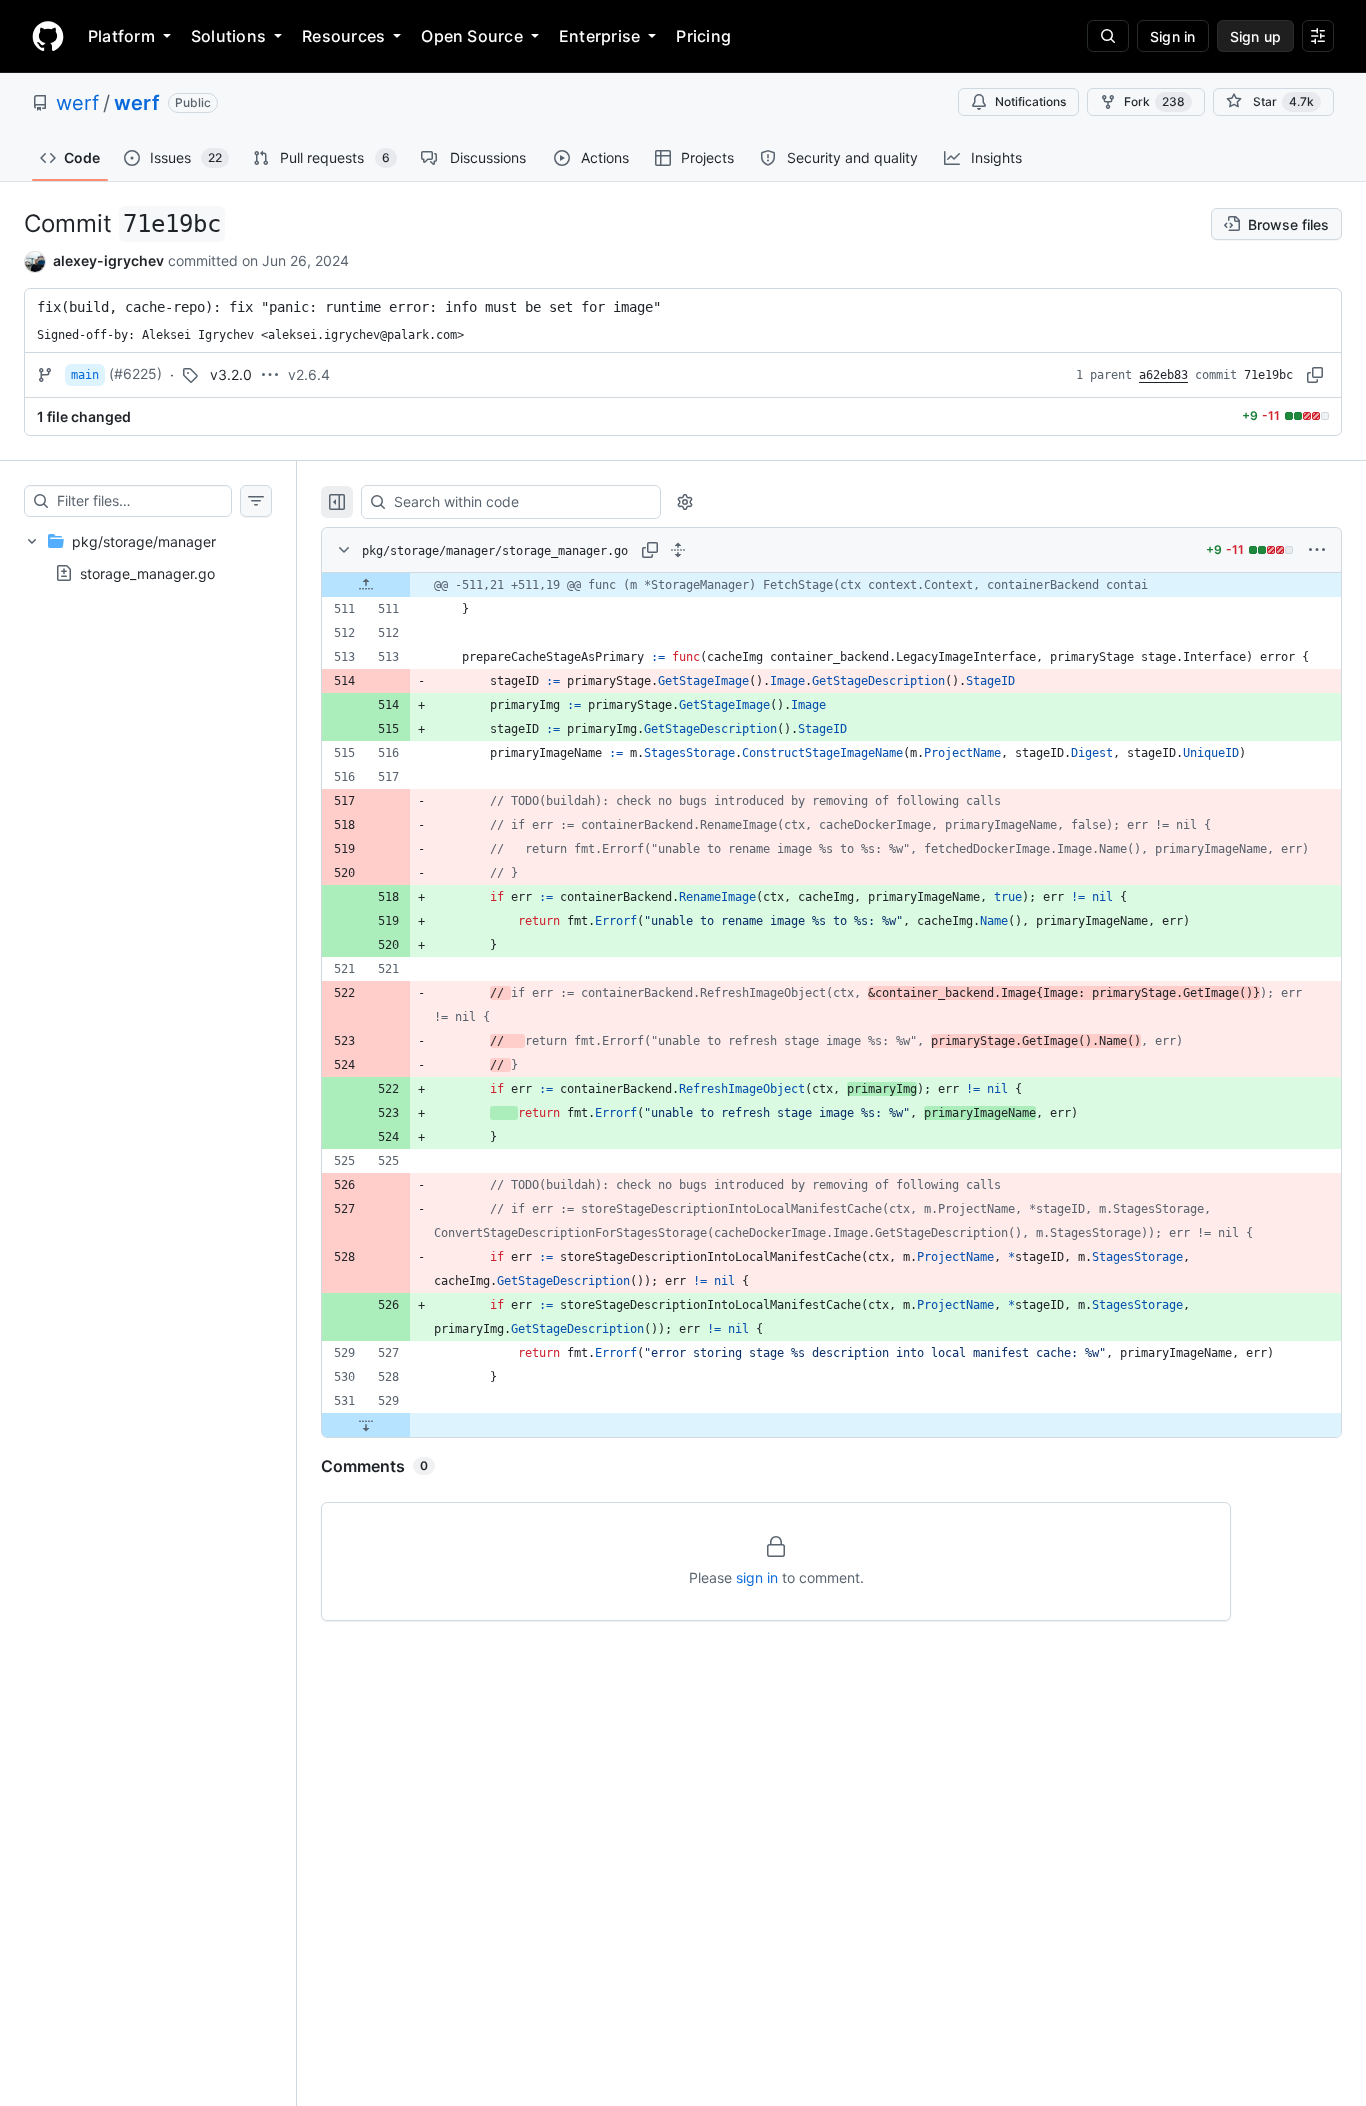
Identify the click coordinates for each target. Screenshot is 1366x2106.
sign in (757, 1577)
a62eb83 (1163, 375)
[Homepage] (48, 36)
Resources (343, 36)
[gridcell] (831, 585)
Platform (121, 36)
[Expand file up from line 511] (366, 585)
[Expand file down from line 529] (366, 1425)
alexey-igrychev (108, 260)
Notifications (1030, 101)
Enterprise (599, 36)
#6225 (135, 373)
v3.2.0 (231, 374)
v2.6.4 (309, 374)
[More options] (1317, 550)
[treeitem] (148, 557)
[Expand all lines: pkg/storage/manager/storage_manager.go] (678, 550)
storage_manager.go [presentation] (147, 572)
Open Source (472, 36)
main (85, 375)
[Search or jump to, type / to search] (1108, 36)
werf (77, 103)
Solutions (228, 36)
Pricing (703, 36)
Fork (1154, 101)
